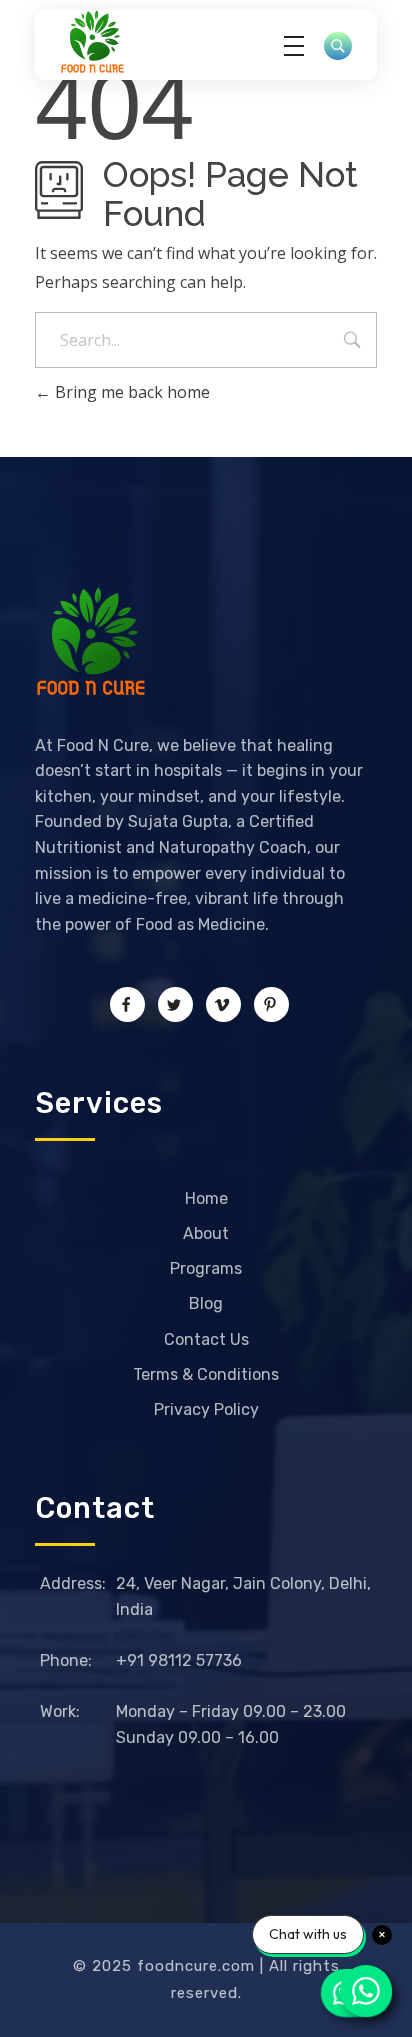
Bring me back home (130, 392)
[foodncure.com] (114, 42)
